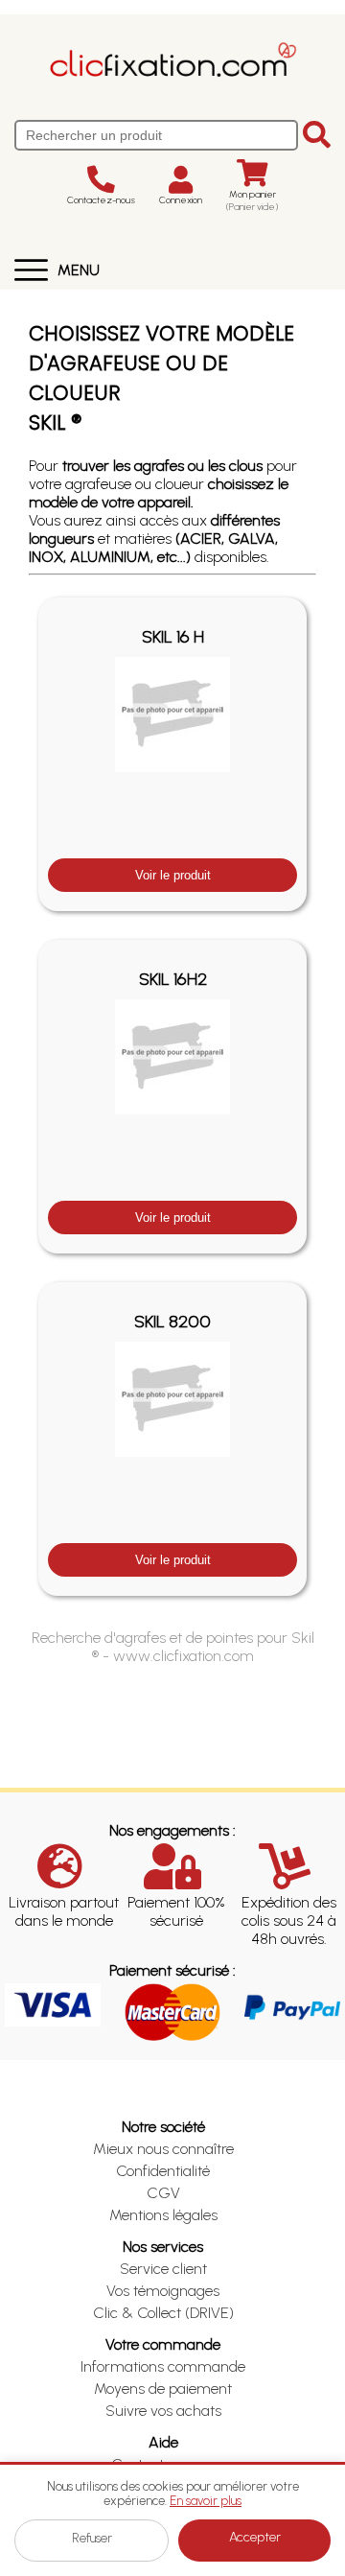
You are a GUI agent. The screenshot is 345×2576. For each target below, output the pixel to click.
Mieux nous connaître (163, 2149)
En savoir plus (206, 2501)
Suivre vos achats (163, 2411)
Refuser (92, 2538)
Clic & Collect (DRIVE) (163, 2313)
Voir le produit (173, 875)
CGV (163, 2193)
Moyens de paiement (163, 2389)
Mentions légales (163, 2215)
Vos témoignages (163, 2291)
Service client (163, 2269)
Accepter (255, 2537)
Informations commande (163, 2366)
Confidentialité (163, 2171)
